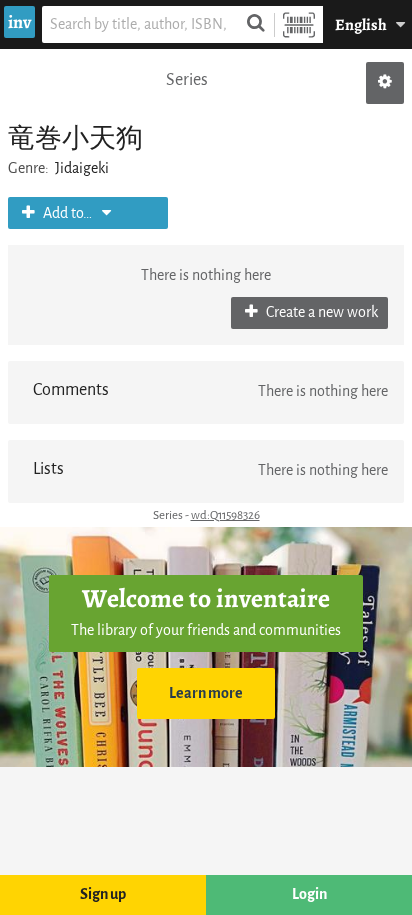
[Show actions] (385, 83)
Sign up (103, 894)
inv (19, 22)
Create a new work (320, 312)
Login (309, 894)
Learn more (206, 693)
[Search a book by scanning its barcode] (299, 24)
